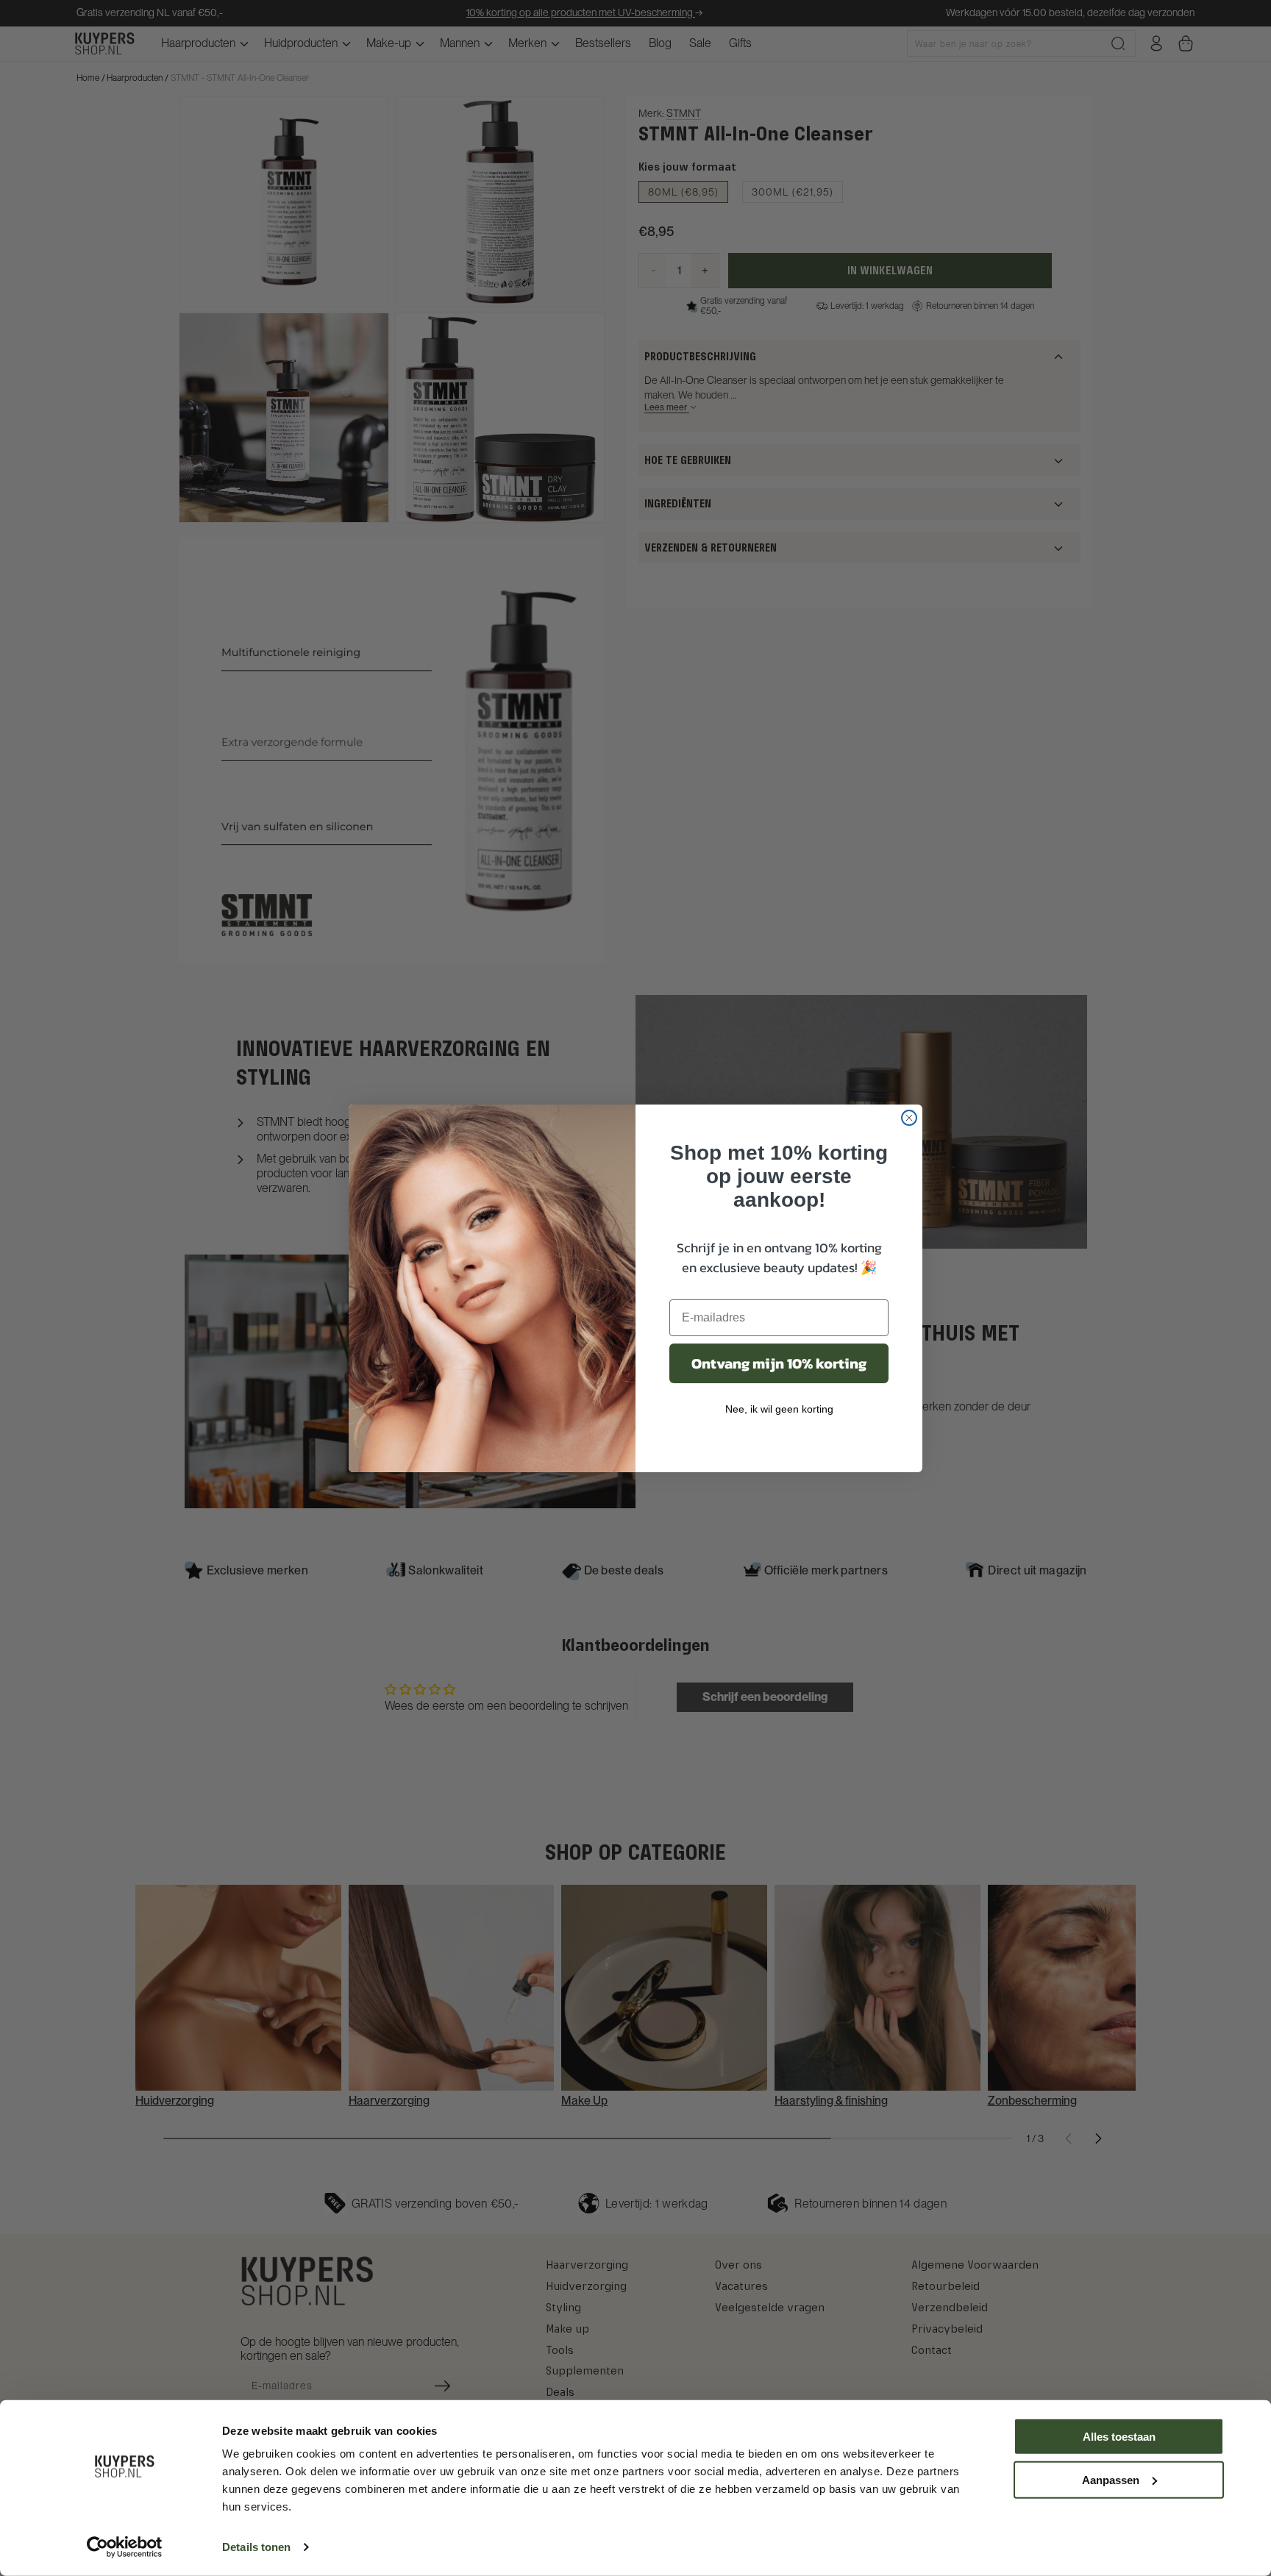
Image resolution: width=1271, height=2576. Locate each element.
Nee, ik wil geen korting (779, 1409)
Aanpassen (1111, 2479)
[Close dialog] (909, 1118)
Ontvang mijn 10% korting (779, 1363)
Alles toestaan (1119, 2437)
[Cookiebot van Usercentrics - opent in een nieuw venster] (125, 2547)
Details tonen (256, 2547)
